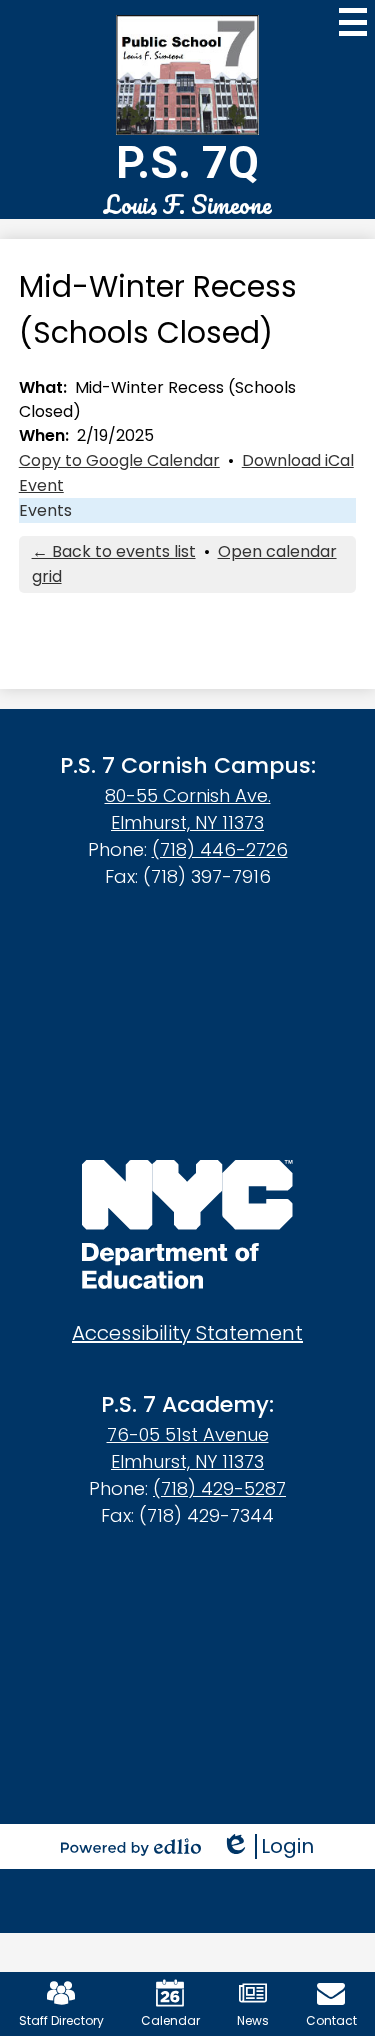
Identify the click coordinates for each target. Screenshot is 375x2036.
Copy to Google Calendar (119, 460)
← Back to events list (114, 551)
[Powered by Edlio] (131, 1847)
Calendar (170, 2020)
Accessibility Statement (187, 1333)
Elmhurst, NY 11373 (187, 822)
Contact (331, 2020)
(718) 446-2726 (220, 849)
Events (45, 510)
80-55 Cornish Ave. (188, 795)
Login (267, 1846)
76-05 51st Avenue (188, 1434)
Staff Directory (61, 2020)
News (253, 2020)
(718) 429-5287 (219, 1488)
